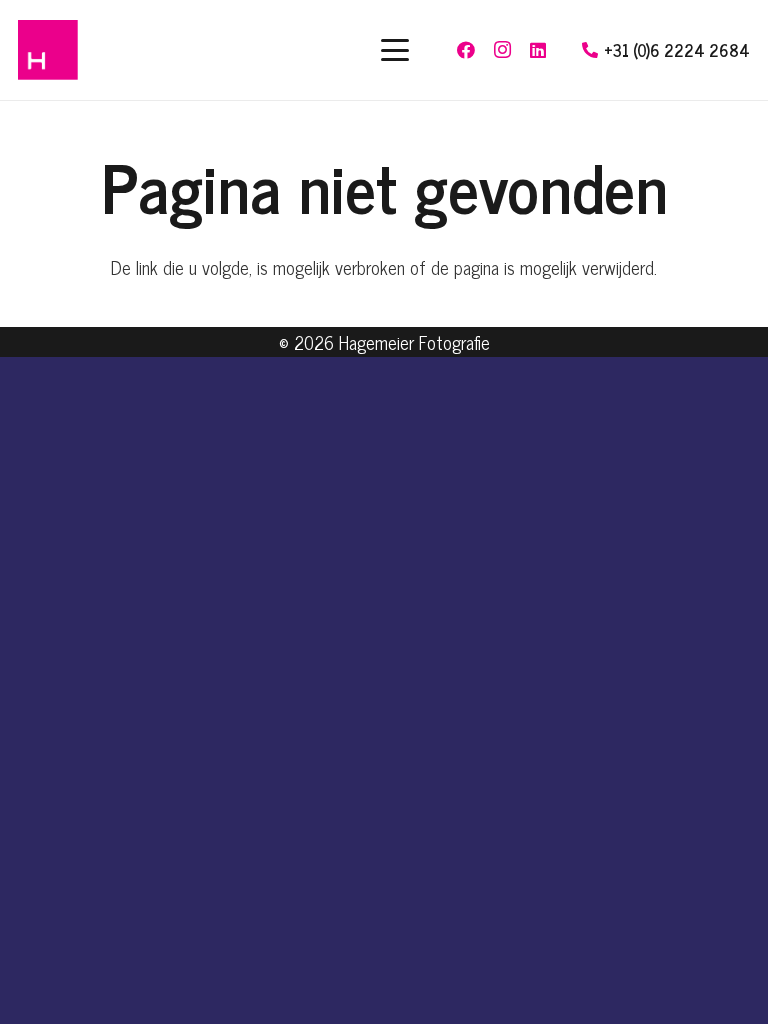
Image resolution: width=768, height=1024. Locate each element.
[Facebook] (466, 50)
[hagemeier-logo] (48, 50)
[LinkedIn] (538, 50)
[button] (394, 50)
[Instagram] (502, 50)
